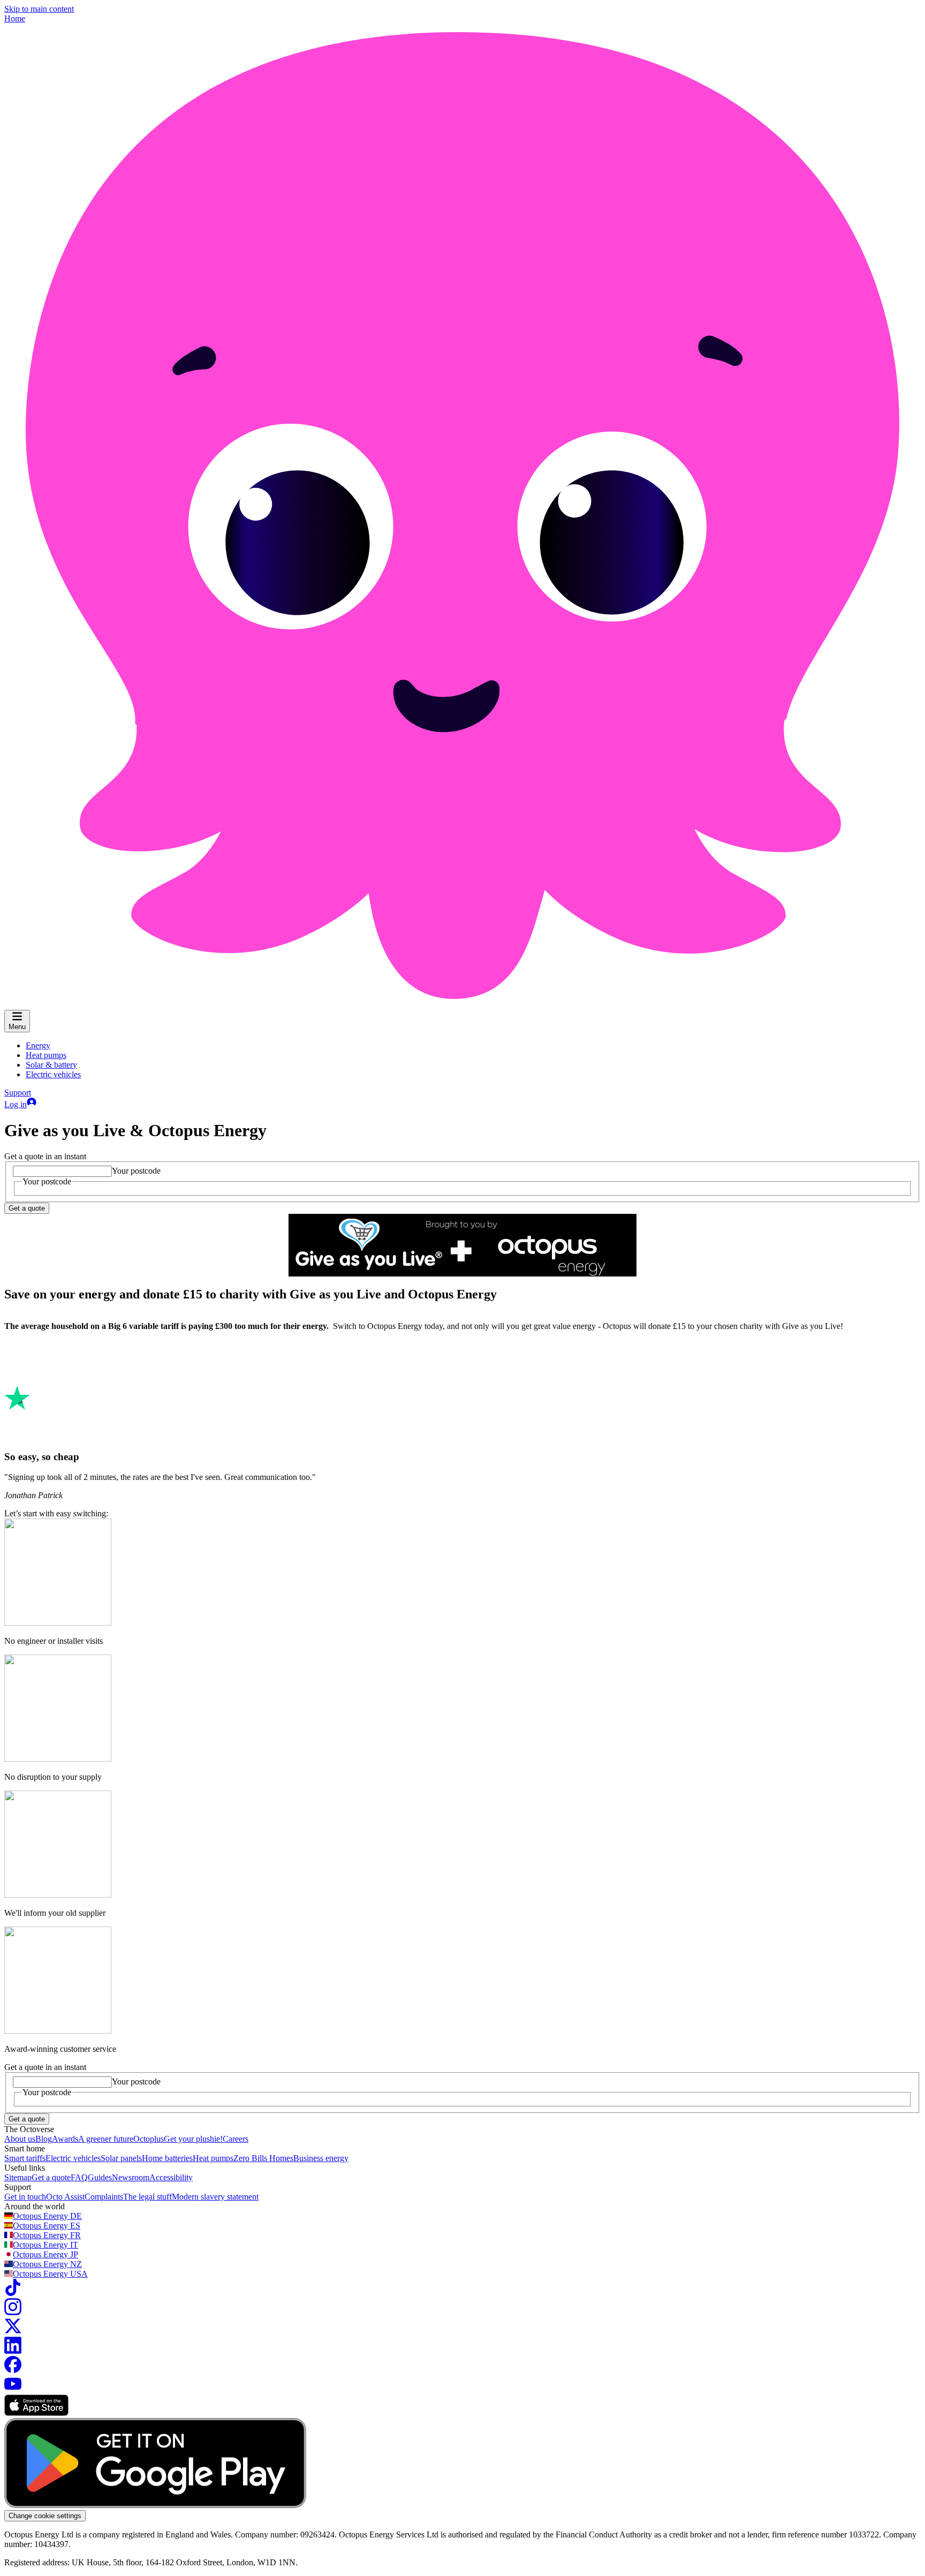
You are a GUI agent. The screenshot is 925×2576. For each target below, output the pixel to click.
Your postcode (136, 1171)
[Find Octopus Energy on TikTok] (13, 2293)
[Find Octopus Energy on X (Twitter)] (13, 2332)
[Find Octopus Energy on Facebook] (13, 2370)
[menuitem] (38, 1045)
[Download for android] (155, 2505)
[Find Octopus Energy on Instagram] (13, 2312)
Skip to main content (39, 9)
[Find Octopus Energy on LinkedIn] (13, 2351)
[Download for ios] (36, 2413)
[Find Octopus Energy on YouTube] (13, 2389)
